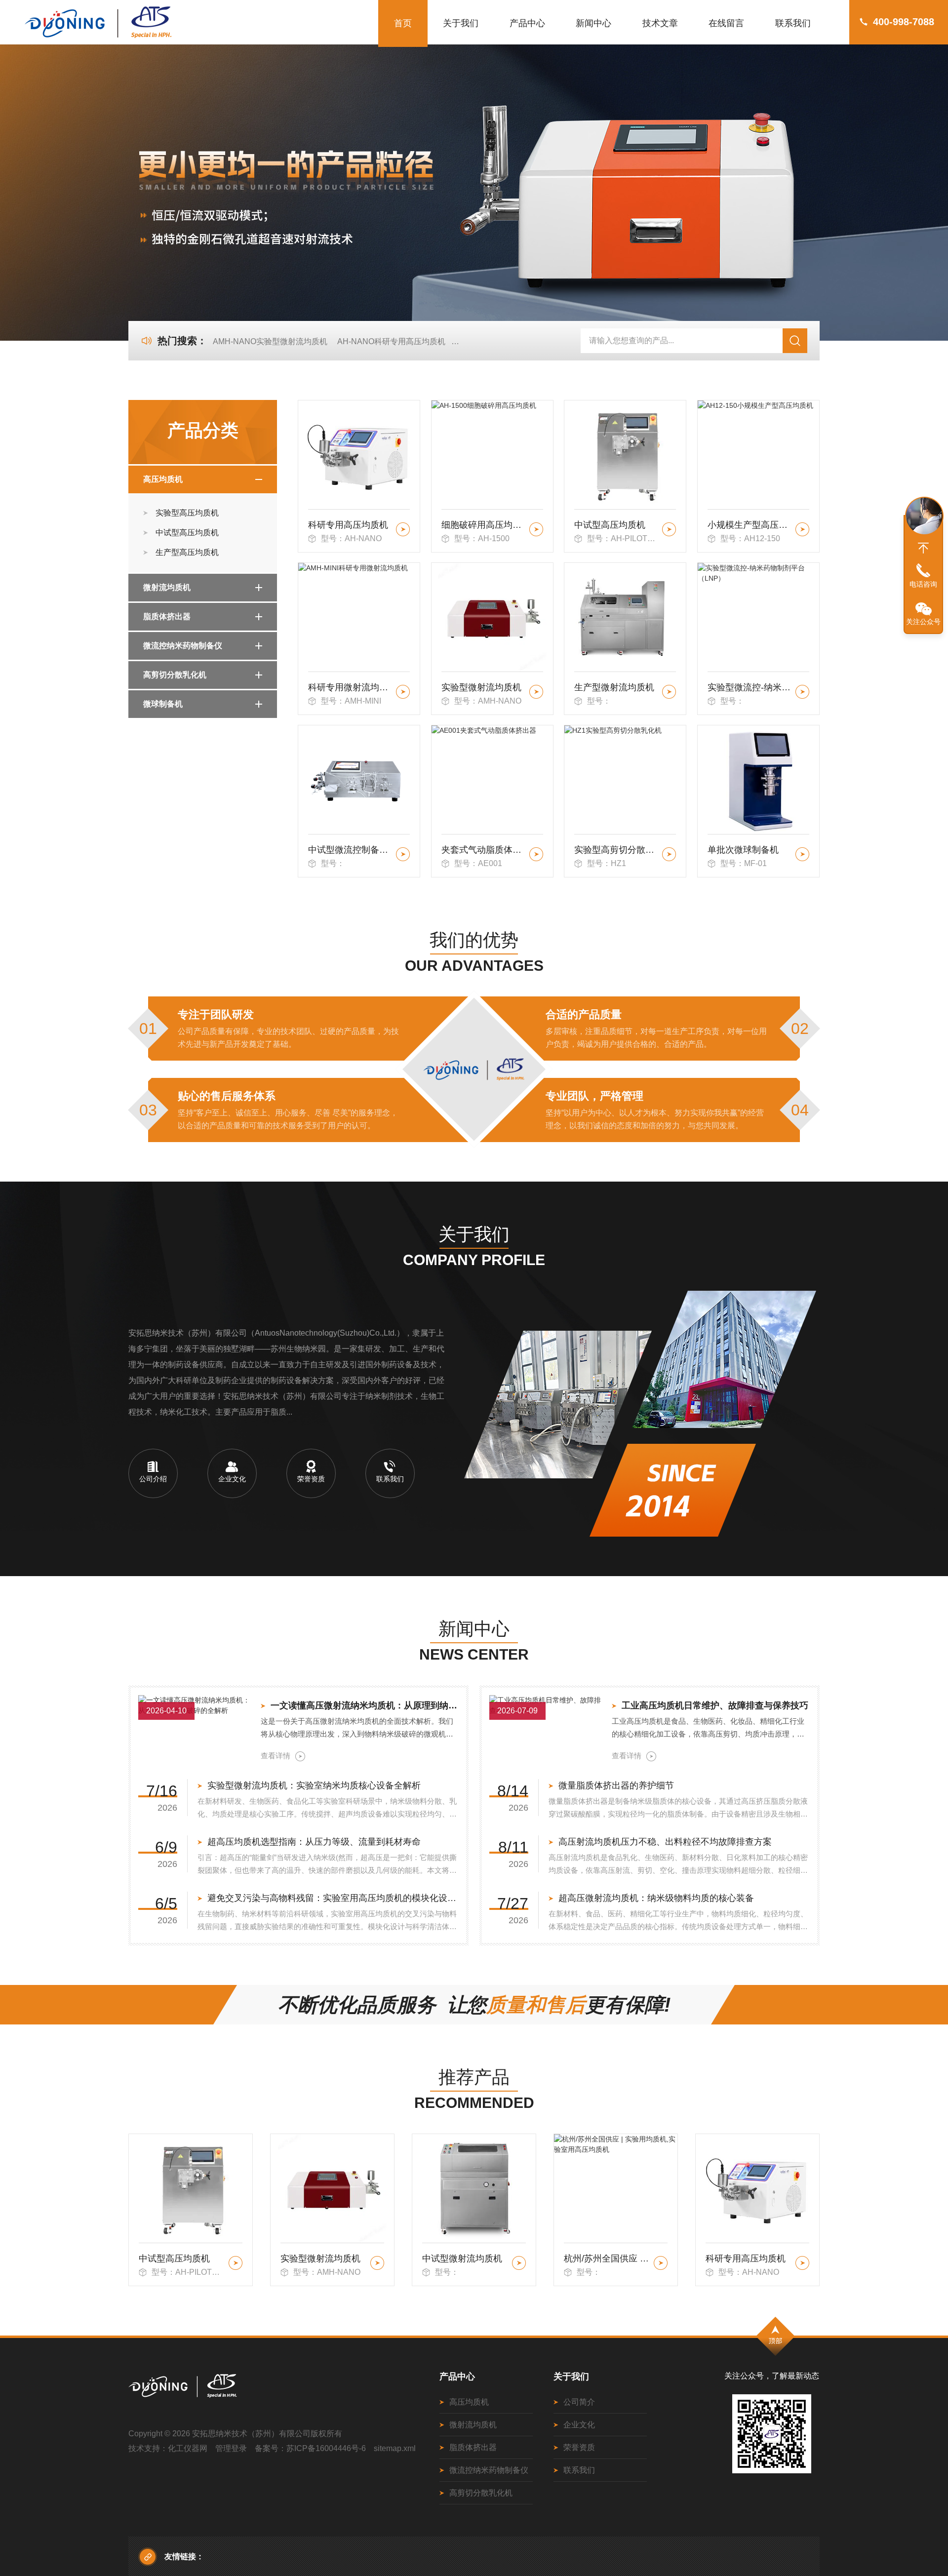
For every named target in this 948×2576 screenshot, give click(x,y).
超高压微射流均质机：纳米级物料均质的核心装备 (656, 1898)
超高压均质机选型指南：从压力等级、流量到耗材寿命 (314, 1842)
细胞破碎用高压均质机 (484, 525)
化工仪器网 (188, 2448)
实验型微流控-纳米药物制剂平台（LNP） (750, 687)
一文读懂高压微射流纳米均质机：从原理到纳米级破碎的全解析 (365, 1705)
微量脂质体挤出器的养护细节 (616, 1785)
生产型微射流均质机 (614, 687)
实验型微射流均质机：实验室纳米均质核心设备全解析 (314, 1785)
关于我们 (461, 23)
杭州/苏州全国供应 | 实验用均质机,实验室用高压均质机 (465, 2259)
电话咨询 (923, 584)
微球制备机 (163, 704)
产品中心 (527, 23)
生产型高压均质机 (187, 552)
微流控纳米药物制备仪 (183, 646)
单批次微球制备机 (743, 850)
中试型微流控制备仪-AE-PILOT (350, 850)
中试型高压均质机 (187, 533)
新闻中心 (593, 23)
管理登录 (231, 2448)
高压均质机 (163, 479)
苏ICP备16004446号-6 (326, 2448)
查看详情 (276, 1756)
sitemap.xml (395, 2448)
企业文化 (579, 2425)
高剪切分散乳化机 (175, 675)
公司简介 (579, 2402)
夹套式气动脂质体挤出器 (484, 850)
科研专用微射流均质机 (350, 687)
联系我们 (793, 23)
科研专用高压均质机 (348, 525)
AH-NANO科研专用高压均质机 (391, 341)
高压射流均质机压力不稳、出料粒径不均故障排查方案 (665, 1842)
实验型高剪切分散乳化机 (616, 850)
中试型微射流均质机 (320, 2259)
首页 (403, 23)
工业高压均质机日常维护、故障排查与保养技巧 (715, 1705)
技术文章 (660, 23)
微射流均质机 (167, 587)
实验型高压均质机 (187, 513)
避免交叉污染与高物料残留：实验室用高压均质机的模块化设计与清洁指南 (333, 1898)
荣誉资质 (579, 2447)
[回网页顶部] (923, 548)
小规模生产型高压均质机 (750, 525)
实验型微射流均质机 (481, 687)
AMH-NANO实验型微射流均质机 (270, 341)
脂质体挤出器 (167, 616)
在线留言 (726, 23)
